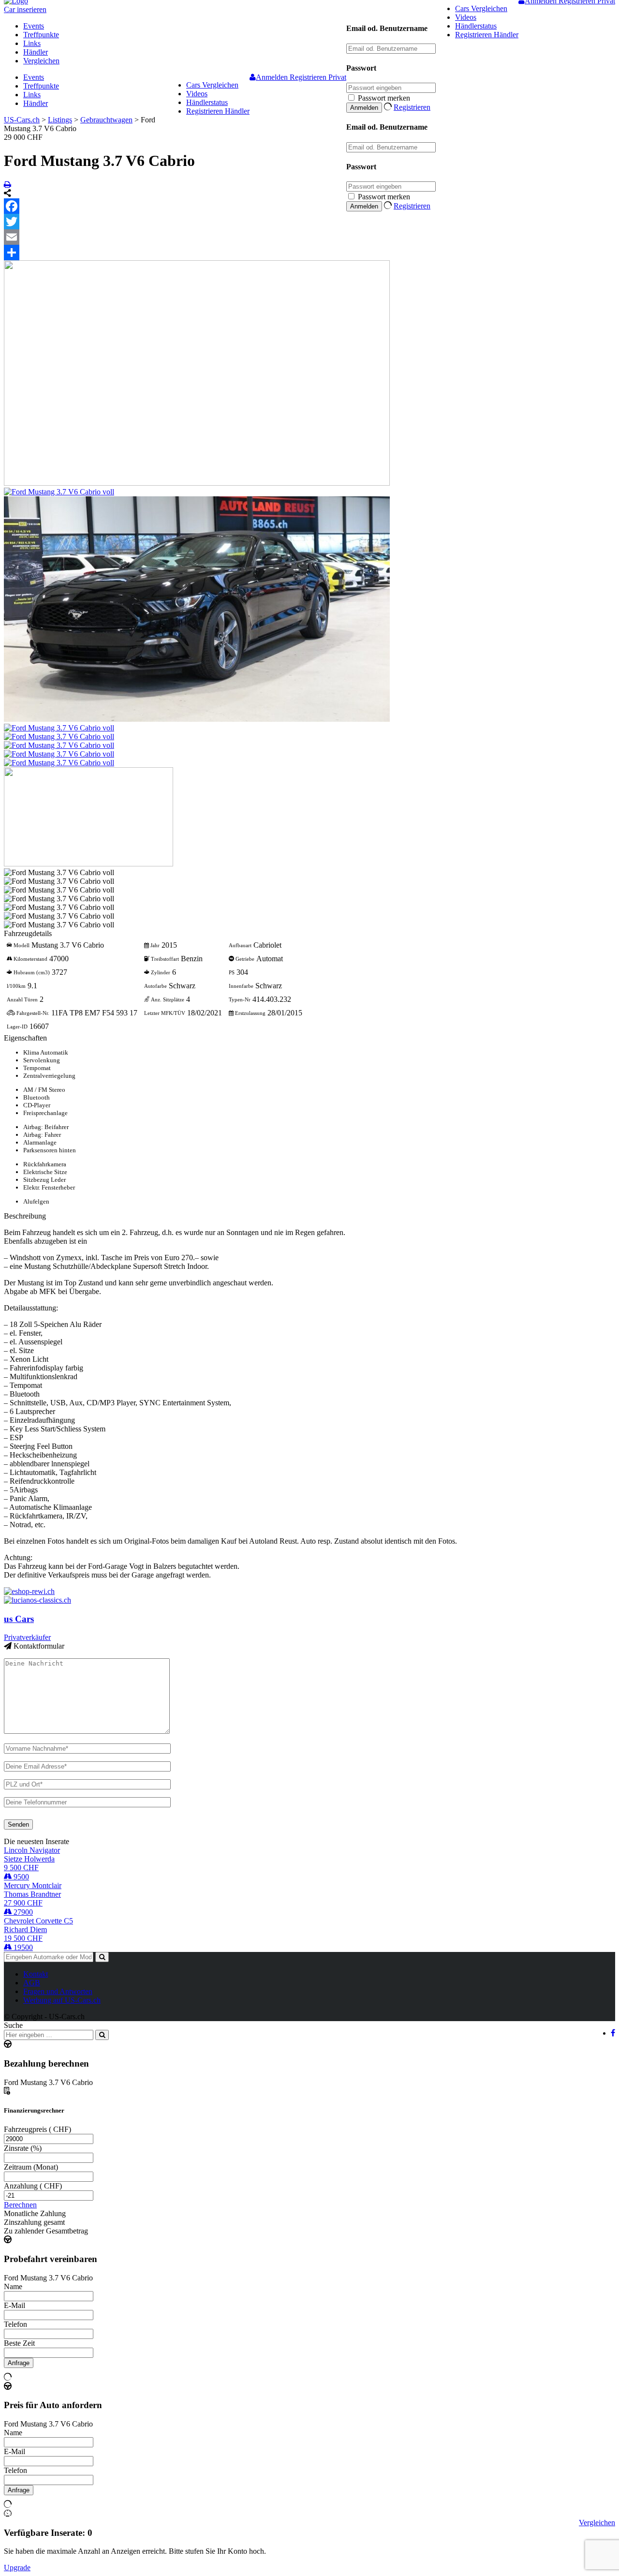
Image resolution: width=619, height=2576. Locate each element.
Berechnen (20, 2205)
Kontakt (36, 1974)
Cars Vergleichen (481, 8)
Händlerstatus (476, 26)
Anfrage (19, 2363)
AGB (32, 1983)
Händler (36, 52)
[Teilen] (309, 253)
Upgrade (17, 2568)
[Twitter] (309, 222)
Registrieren (412, 107)
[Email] (309, 237)
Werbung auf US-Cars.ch (62, 2000)
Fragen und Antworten (58, 1991)
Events (34, 26)
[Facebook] (309, 206)
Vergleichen (41, 61)
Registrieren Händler (487, 35)
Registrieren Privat (318, 77)
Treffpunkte (41, 35)
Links (32, 43)
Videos (466, 17)
